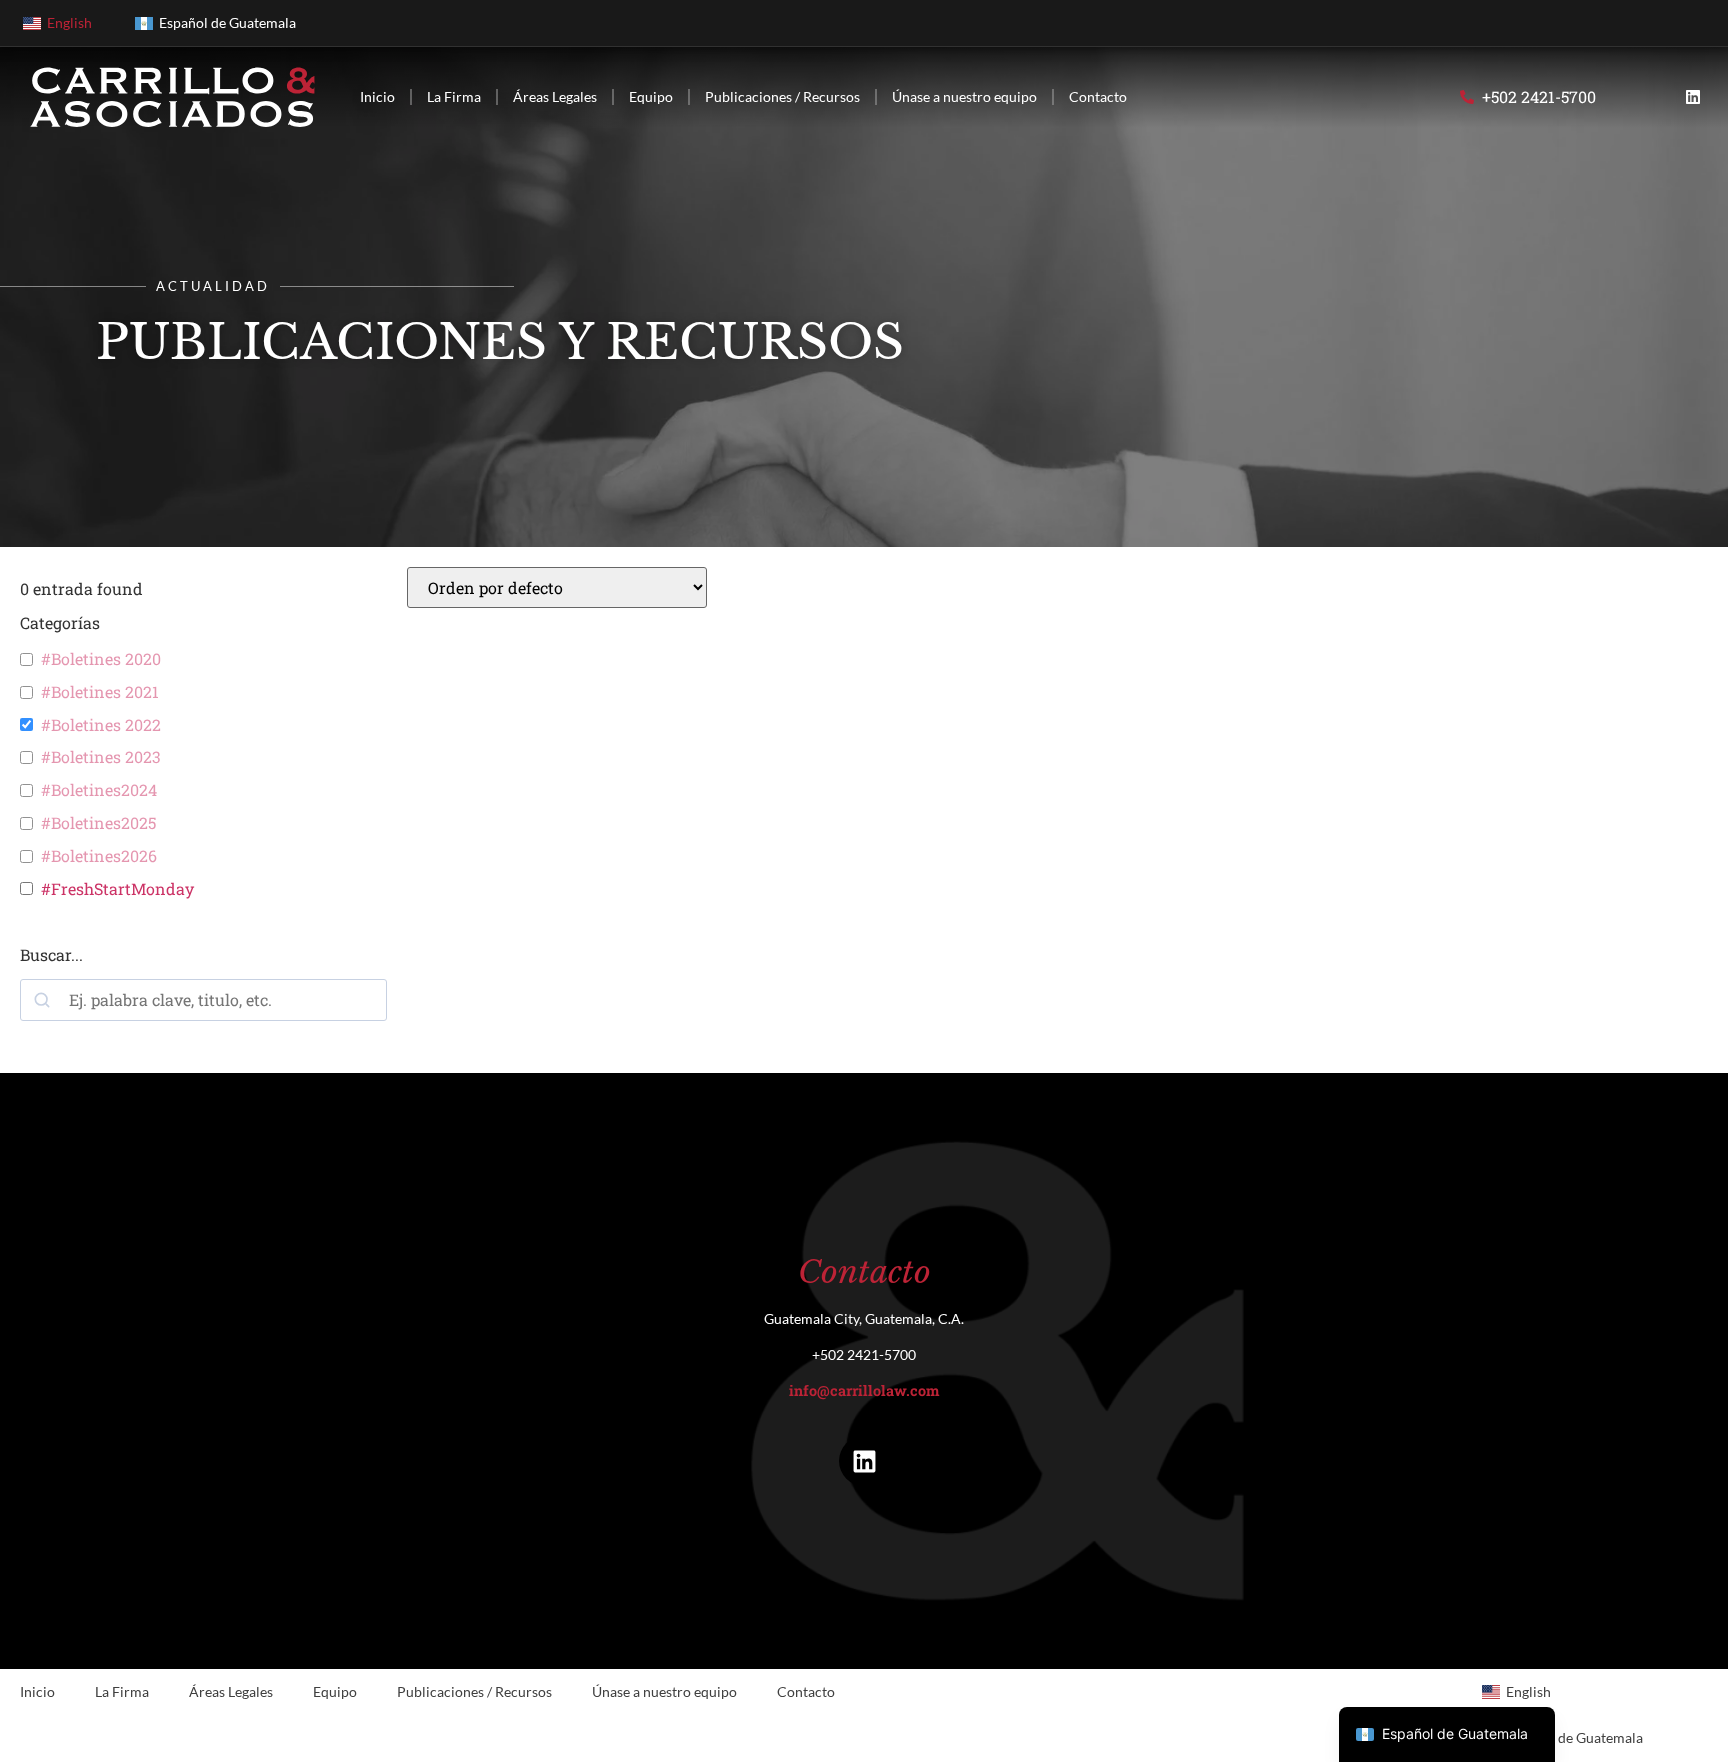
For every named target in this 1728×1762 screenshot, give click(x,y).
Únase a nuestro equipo (964, 96)
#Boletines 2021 (100, 692)
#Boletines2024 (99, 790)
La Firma (454, 96)
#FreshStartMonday (117, 889)
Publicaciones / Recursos (782, 96)
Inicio (377, 96)
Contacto (1098, 96)
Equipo (651, 96)
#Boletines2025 (98, 823)
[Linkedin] (1693, 97)
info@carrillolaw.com (864, 1390)
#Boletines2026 (99, 856)
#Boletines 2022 (101, 725)
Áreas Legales (555, 96)
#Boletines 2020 (101, 659)
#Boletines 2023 (101, 757)
